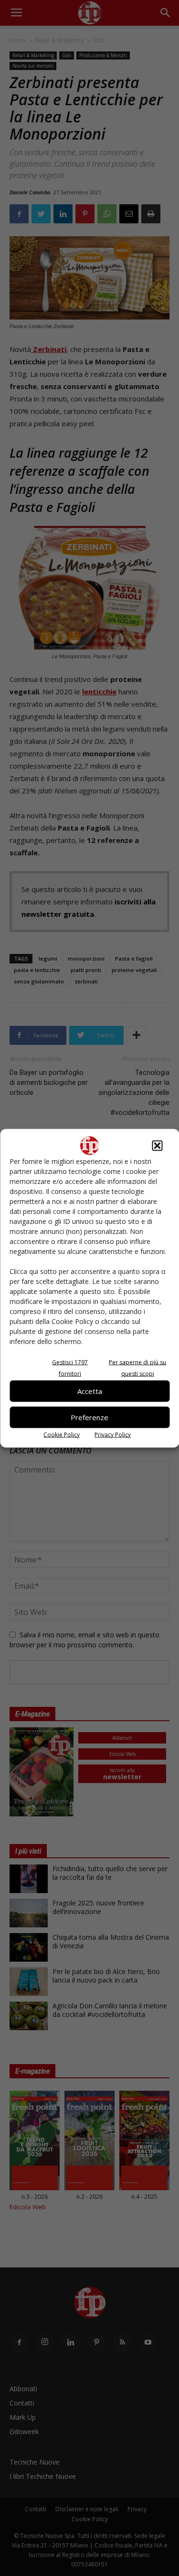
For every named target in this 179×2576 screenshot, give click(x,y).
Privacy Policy (113, 1434)
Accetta (90, 1391)
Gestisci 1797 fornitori (70, 1368)
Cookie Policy (62, 1434)
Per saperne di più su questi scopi (137, 1368)
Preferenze (89, 1417)
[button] (157, 1145)
